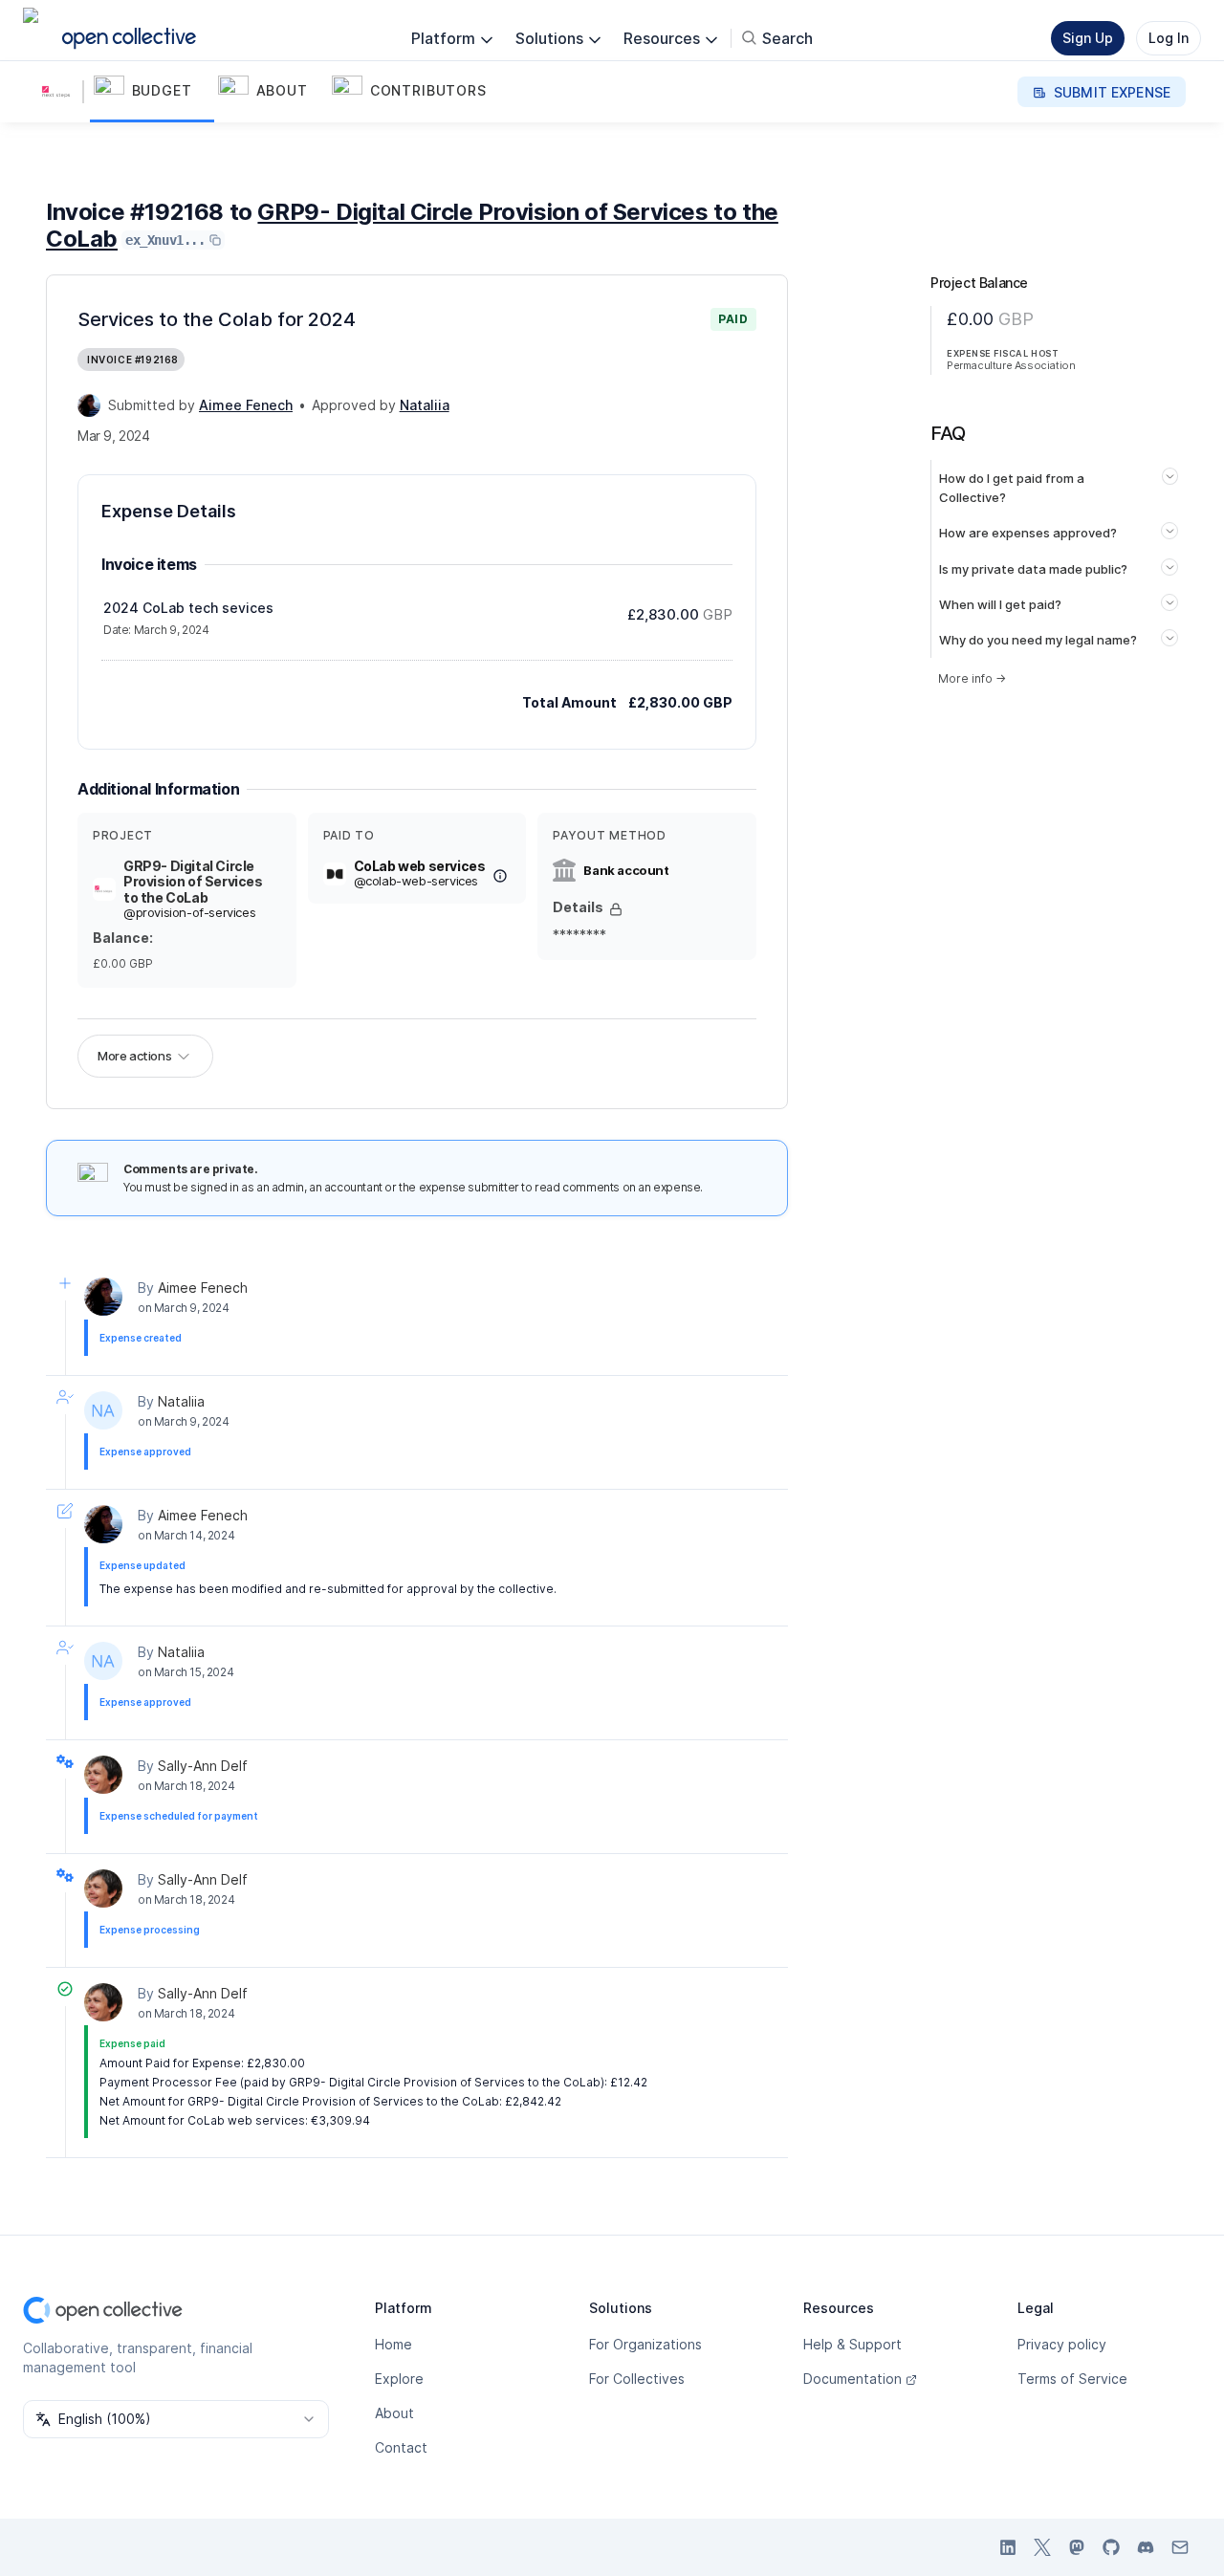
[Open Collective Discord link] (1146, 2547)
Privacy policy (1062, 2344)
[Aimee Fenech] (89, 405)
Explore (399, 2379)
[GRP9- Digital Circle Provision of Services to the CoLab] (61, 92)
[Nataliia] (103, 1410)
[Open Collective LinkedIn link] (1008, 2547)
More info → (972, 678)
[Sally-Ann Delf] (103, 1775)
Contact (401, 2447)
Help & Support (852, 2344)
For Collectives (637, 2379)
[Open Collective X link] (1042, 2547)
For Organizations (645, 2344)
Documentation (852, 2379)
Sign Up (1088, 38)
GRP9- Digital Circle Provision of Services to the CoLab (412, 225)
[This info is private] (616, 909)
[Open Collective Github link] (1111, 2547)
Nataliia (181, 1401)
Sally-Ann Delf (203, 1766)
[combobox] (176, 2419)
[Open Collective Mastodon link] (1077, 2547)
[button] (152, 92)
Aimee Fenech (203, 1288)
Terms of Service (1072, 2379)
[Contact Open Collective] (1180, 2547)
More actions (134, 1056)
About (394, 2413)
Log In (1169, 38)
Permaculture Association (1011, 365)
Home (393, 2344)
